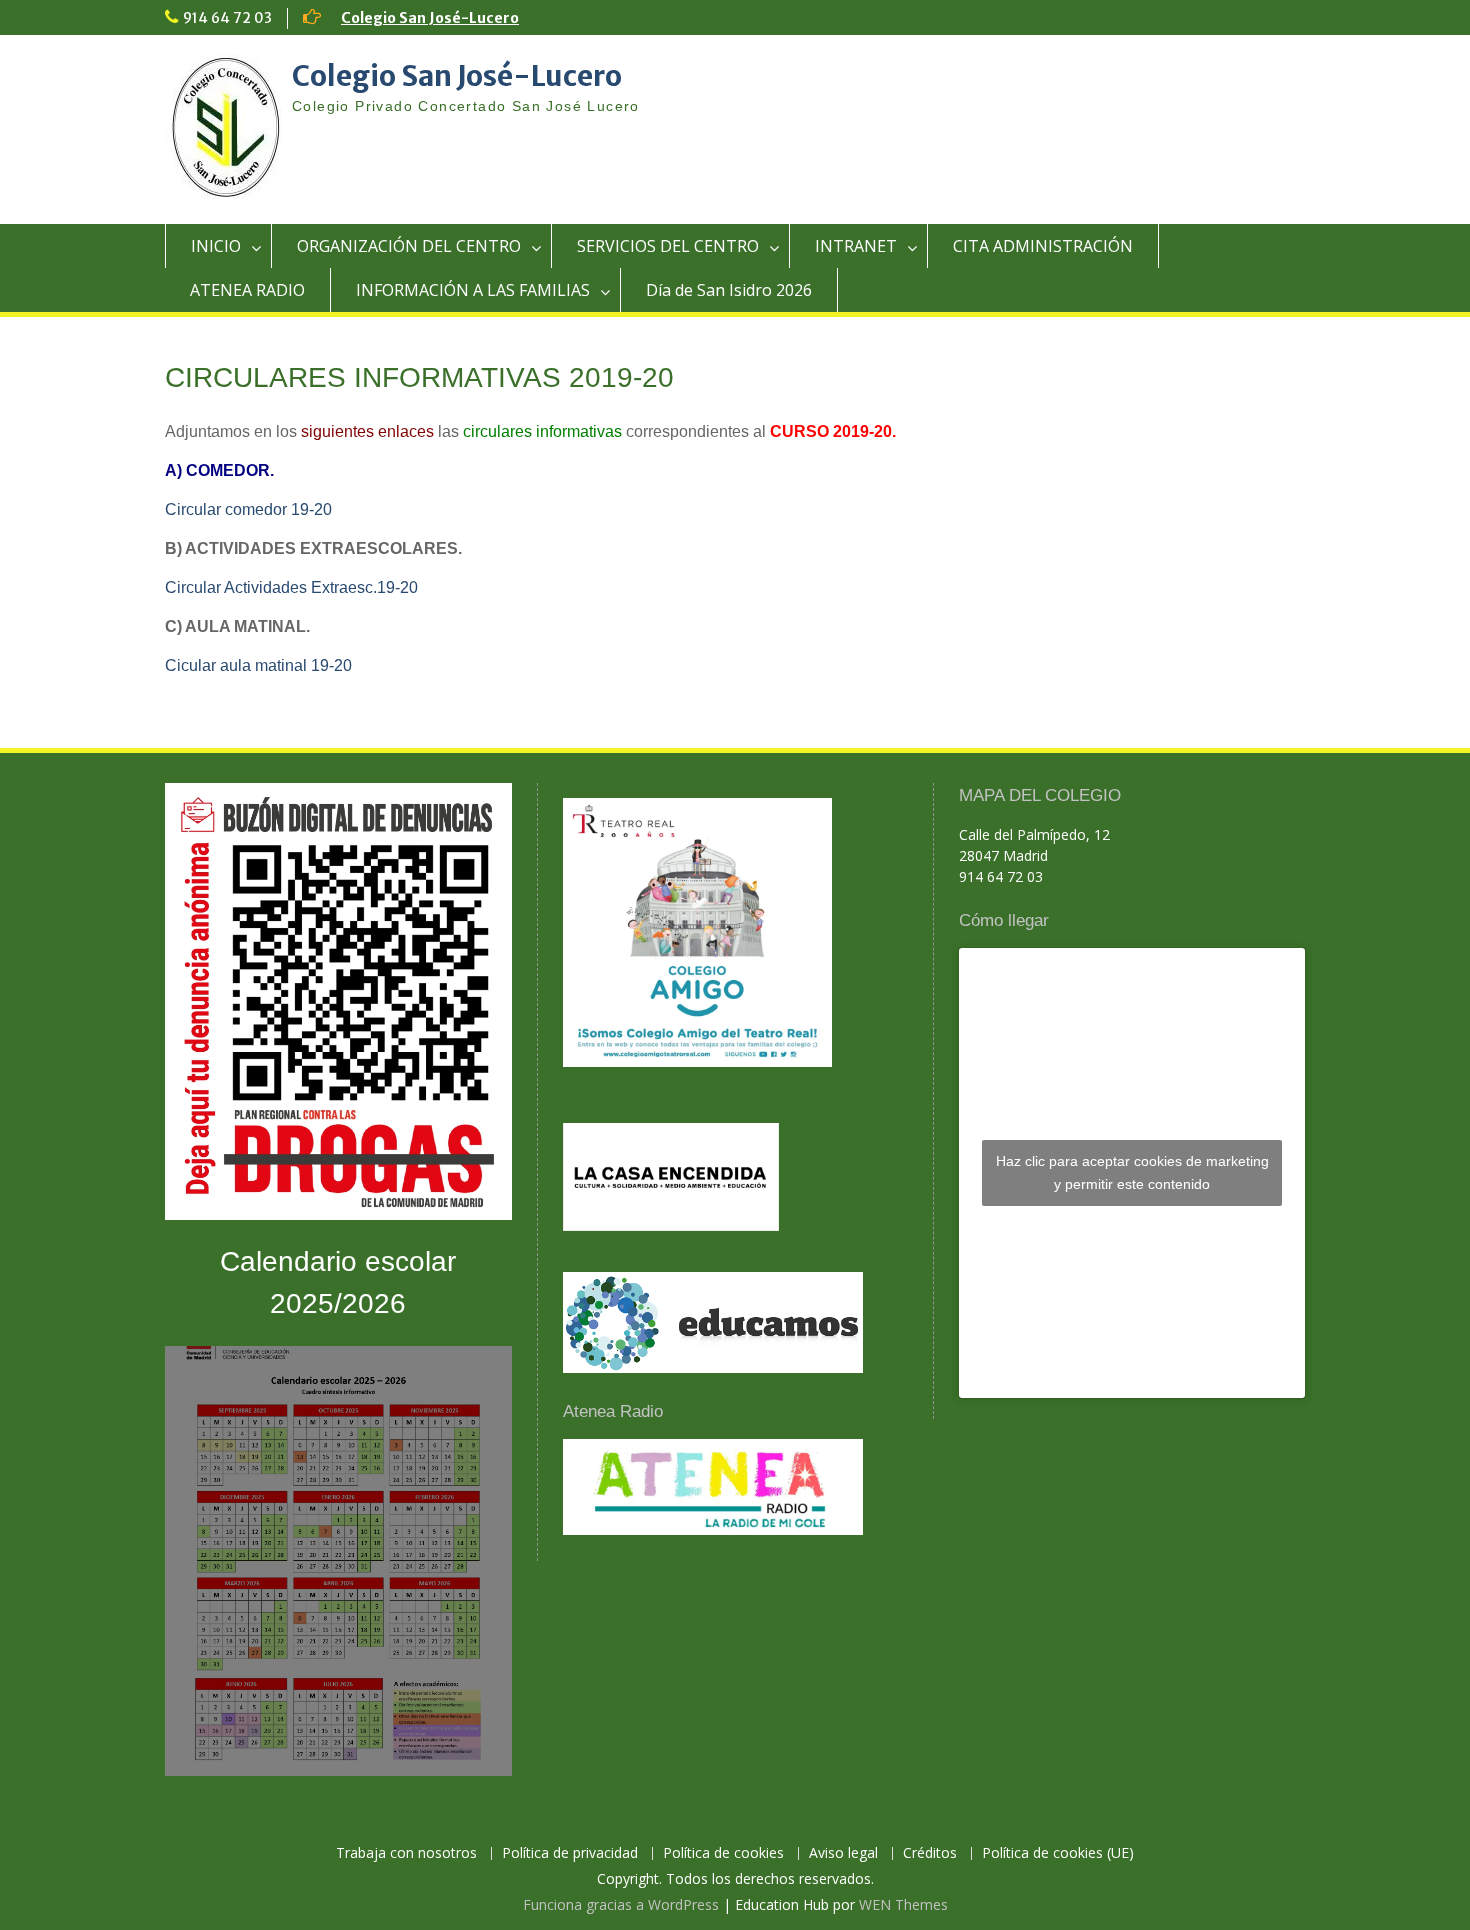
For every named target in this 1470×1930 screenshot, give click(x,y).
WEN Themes (903, 1904)
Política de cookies (723, 1853)
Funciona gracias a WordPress (621, 1904)
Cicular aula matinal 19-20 (258, 665)
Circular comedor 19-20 (248, 509)
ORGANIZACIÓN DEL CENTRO (409, 246)
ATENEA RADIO (247, 290)
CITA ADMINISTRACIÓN (1043, 246)
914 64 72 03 (227, 18)
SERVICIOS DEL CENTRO (668, 246)
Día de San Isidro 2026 (729, 290)
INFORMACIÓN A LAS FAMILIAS (473, 290)
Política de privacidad (570, 1853)
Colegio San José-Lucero (430, 18)
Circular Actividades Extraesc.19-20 (291, 587)
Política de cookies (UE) (1058, 1853)
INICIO (216, 246)
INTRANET (856, 246)
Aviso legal (843, 1853)
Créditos (930, 1853)
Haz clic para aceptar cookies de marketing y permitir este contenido (1132, 1172)
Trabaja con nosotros (406, 1853)
